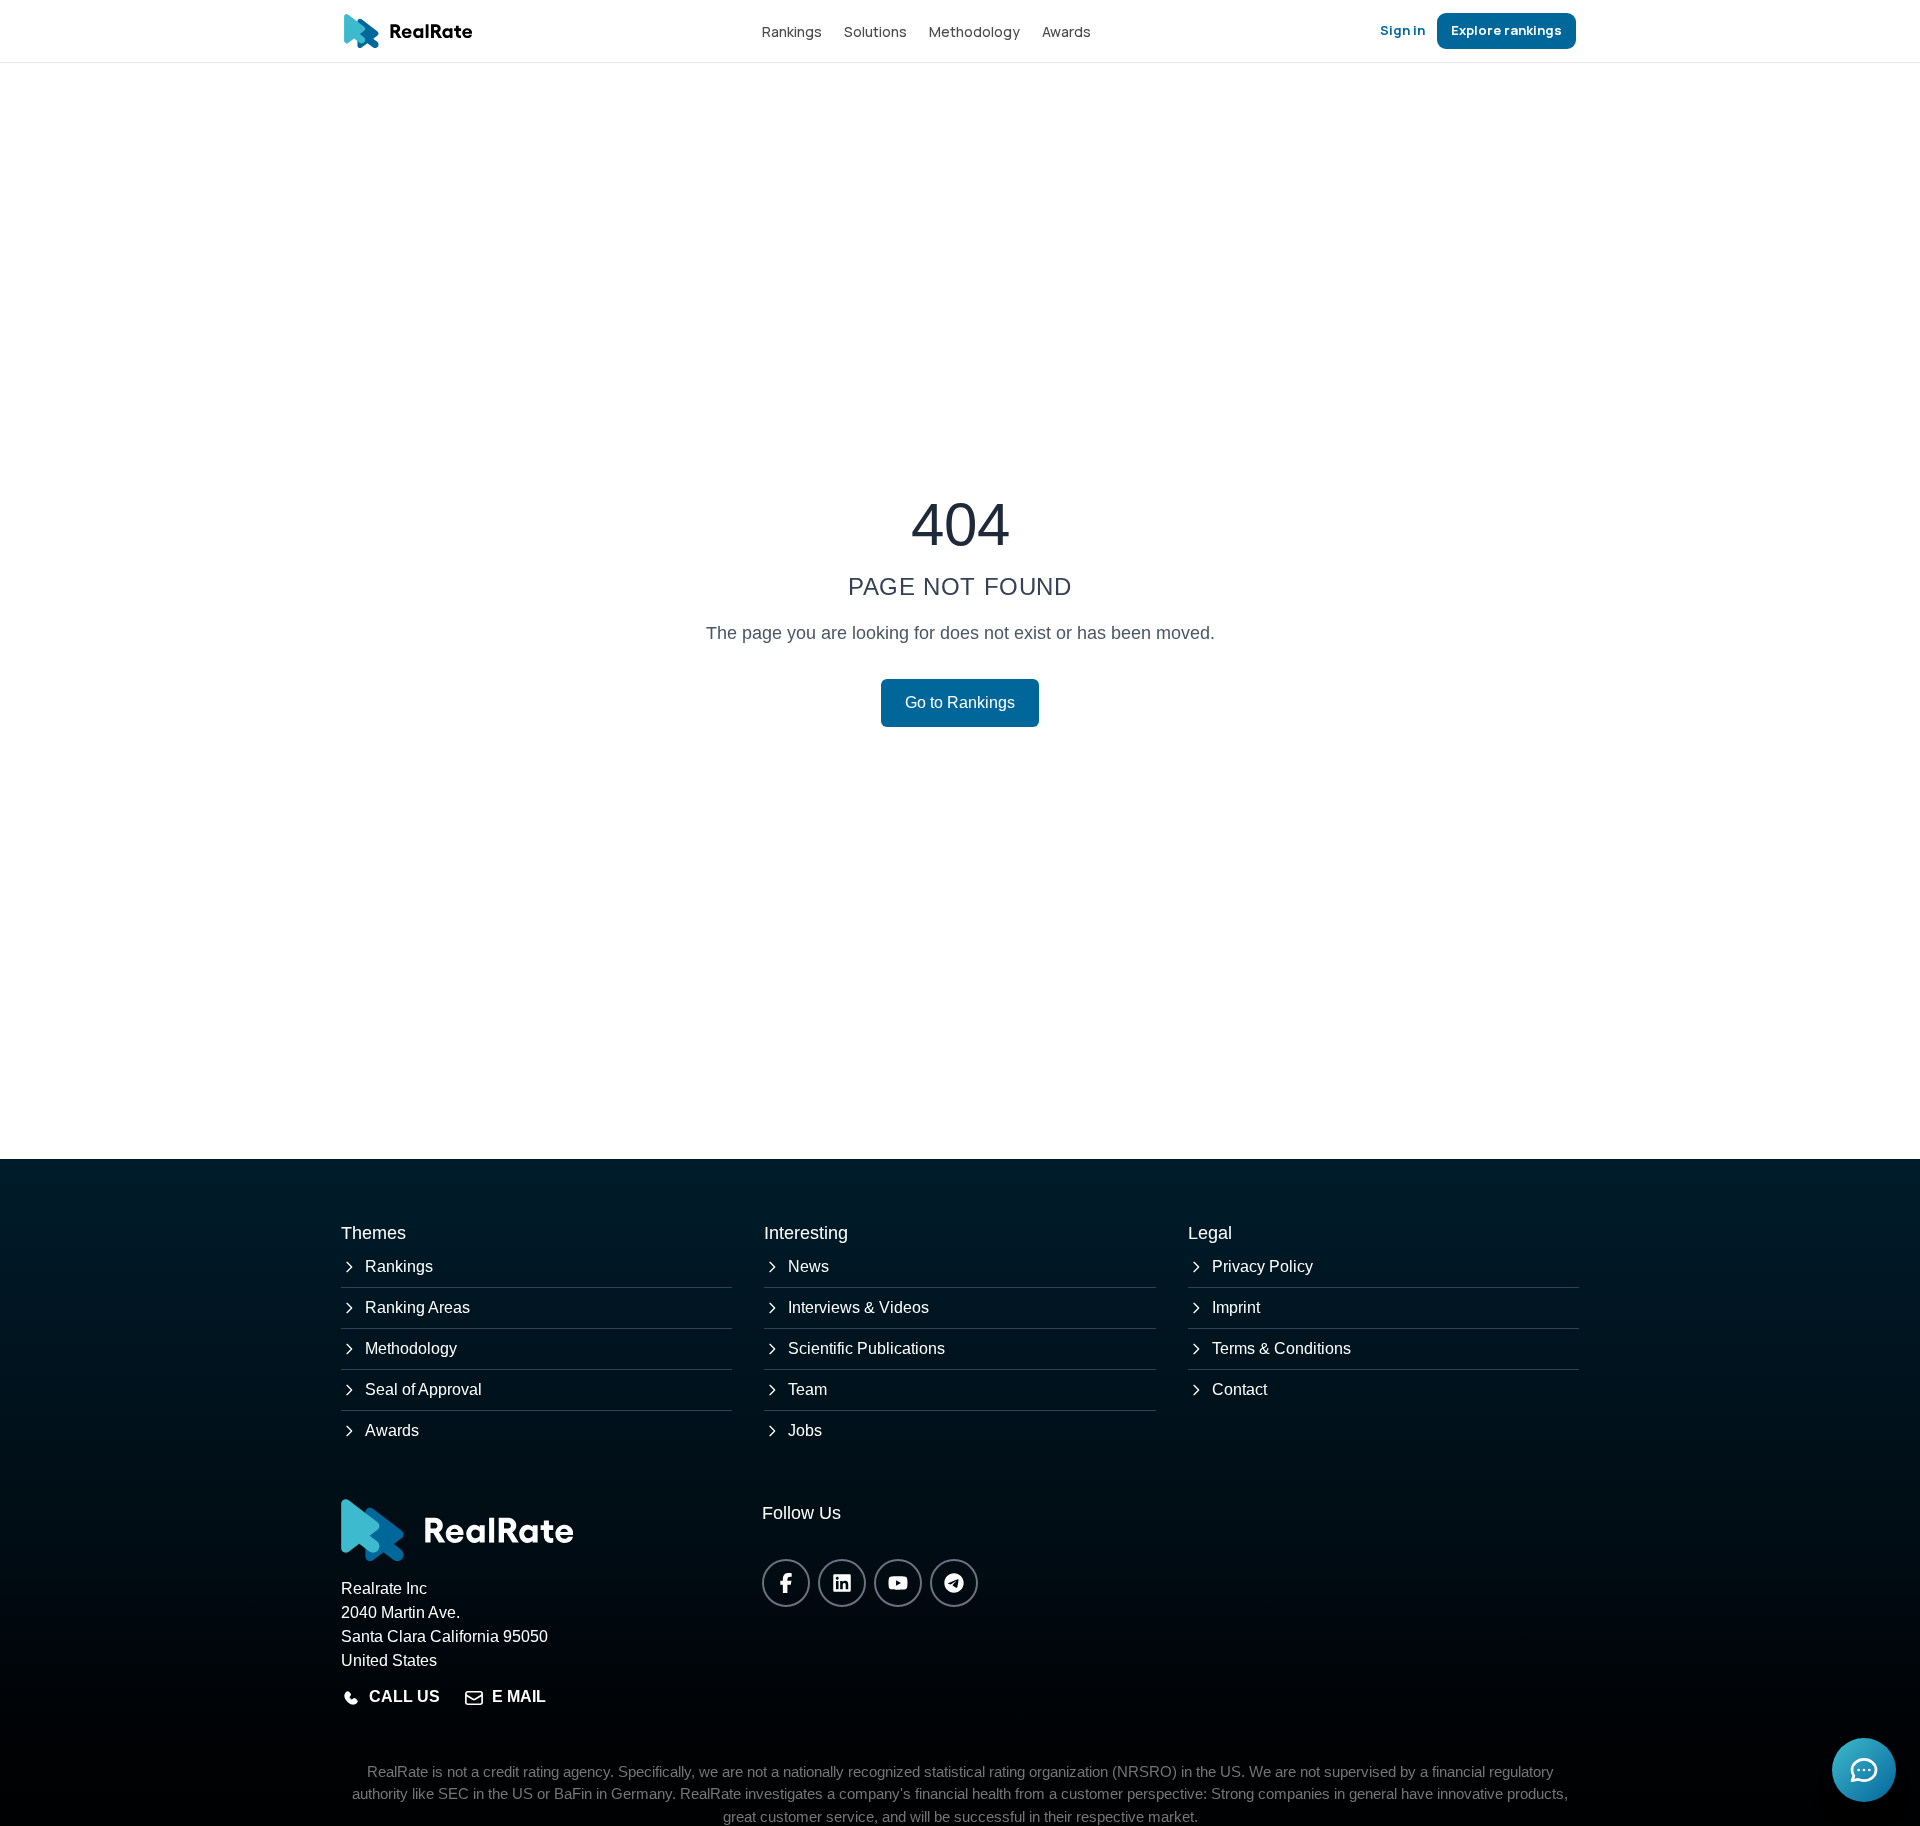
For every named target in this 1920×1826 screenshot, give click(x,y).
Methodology (974, 31)
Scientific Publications (866, 1348)
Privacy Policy (1262, 1266)
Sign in (1402, 30)
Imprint (1236, 1307)
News (808, 1266)
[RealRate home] (408, 31)
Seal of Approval (423, 1389)
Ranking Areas (417, 1307)
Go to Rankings (960, 702)
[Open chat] (1864, 1770)
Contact (1239, 1389)
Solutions (875, 31)
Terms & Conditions (1281, 1348)
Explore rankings (1506, 30)
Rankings (792, 31)
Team (807, 1389)
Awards (1066, 31)
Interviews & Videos (858, 1307)
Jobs (805, 1430)
